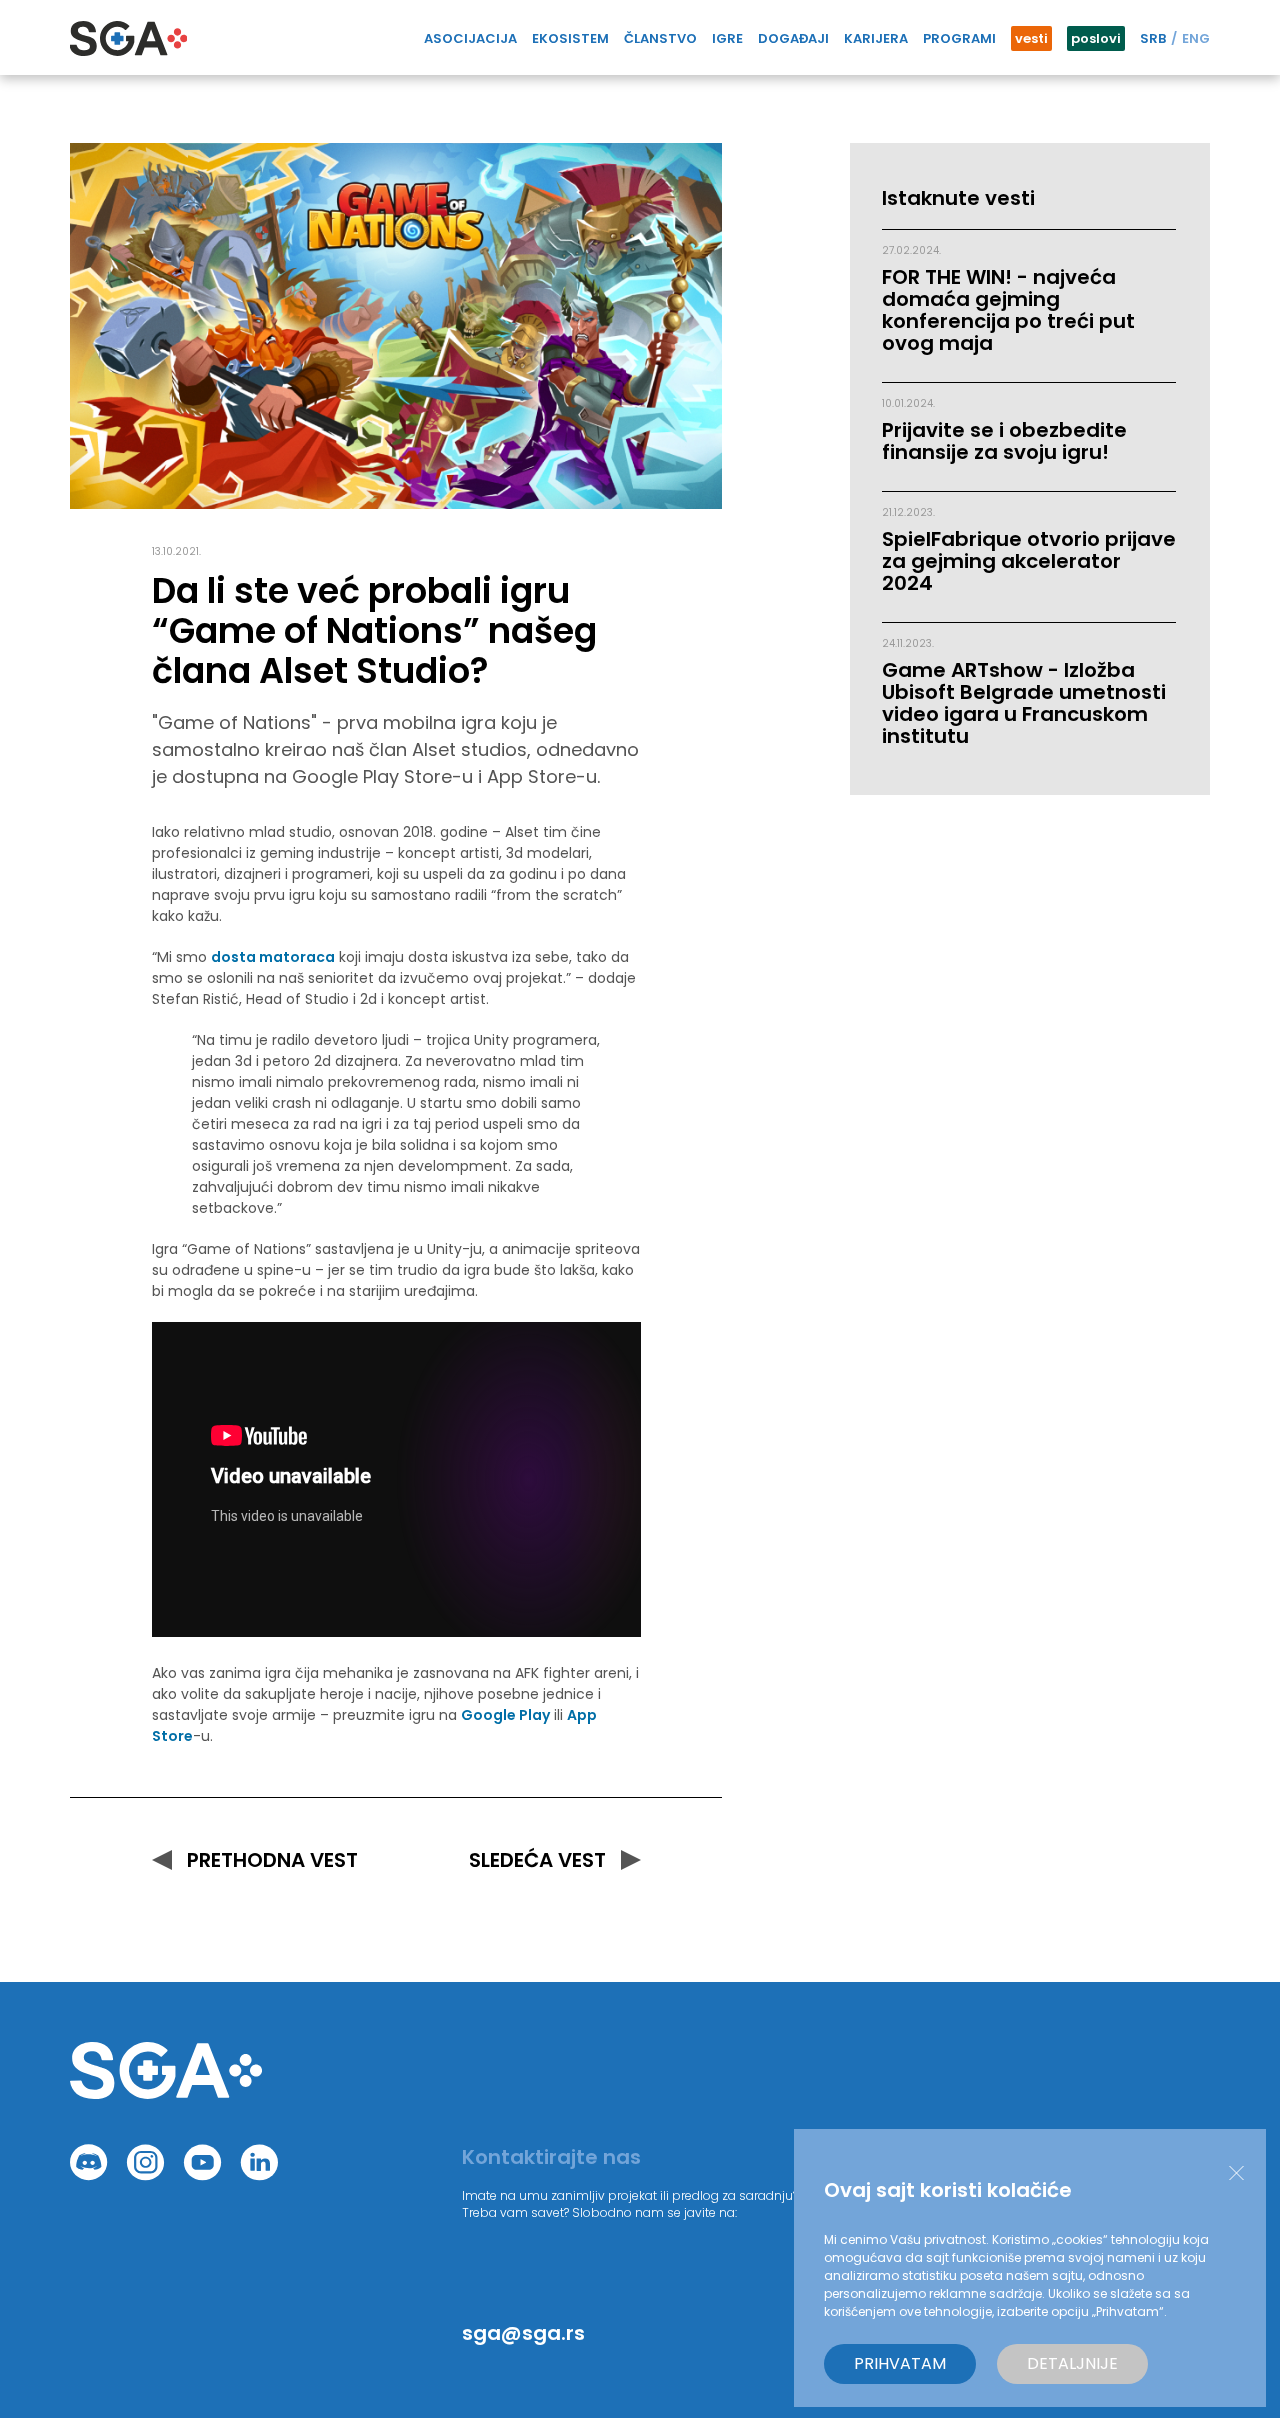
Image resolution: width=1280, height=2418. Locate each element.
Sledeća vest (537, 1860)
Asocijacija (470, 38)
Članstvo (660, 38)
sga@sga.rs (523, 2333)
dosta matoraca (273, 957)
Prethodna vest (272, 1860)
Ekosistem (570, 38)
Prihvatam (900, 2363)
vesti (1031, 38)
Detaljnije (1072, 2363)
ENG (1196, 38)
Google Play (505, 1715)
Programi (959, 38)
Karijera (876, 38)
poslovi (1096, 38)
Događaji (793, 38)
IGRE (727, 38)
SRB (1153, 38)
